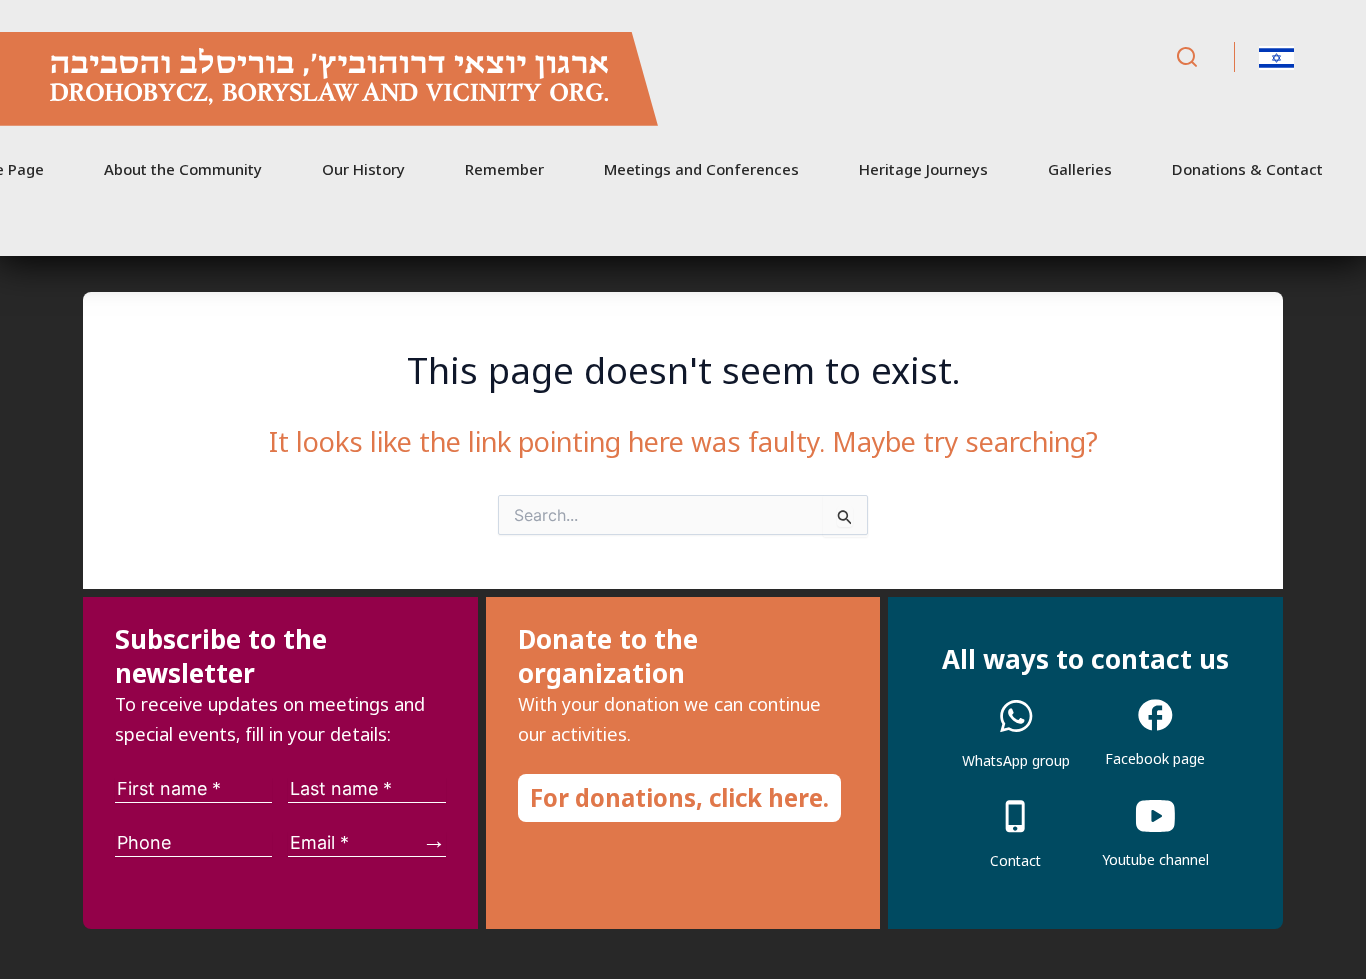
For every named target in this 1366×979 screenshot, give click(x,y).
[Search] (1187, 57)
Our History (363, 169)
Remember (504, 169)
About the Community (183, 169)
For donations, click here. (679, 797)
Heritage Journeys (923, 169)
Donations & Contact (1247, 169)
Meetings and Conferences (701, 169)
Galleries (1080, 169)
